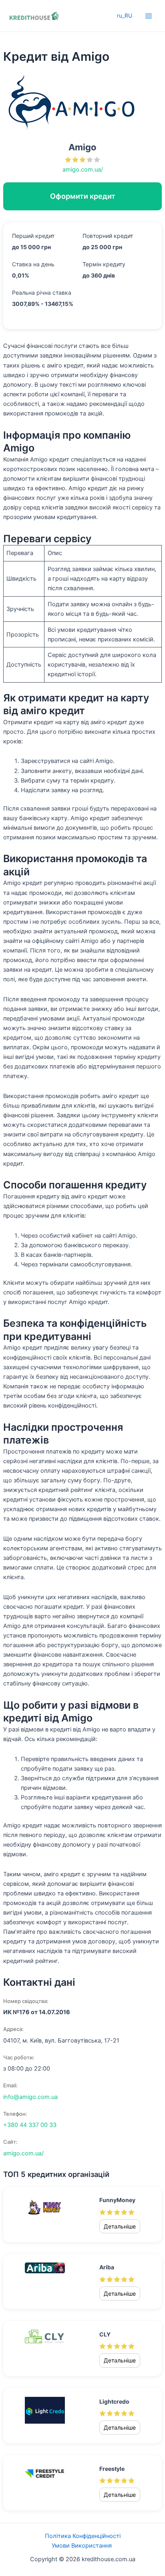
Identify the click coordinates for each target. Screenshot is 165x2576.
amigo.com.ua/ (83, 170)
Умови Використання (82, 2546)
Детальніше (120, 2226)
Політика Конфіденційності (83, 2536)
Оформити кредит (83, 196)
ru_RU (125, 16)
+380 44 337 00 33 (30, 2125)
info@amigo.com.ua (30, 2097)
